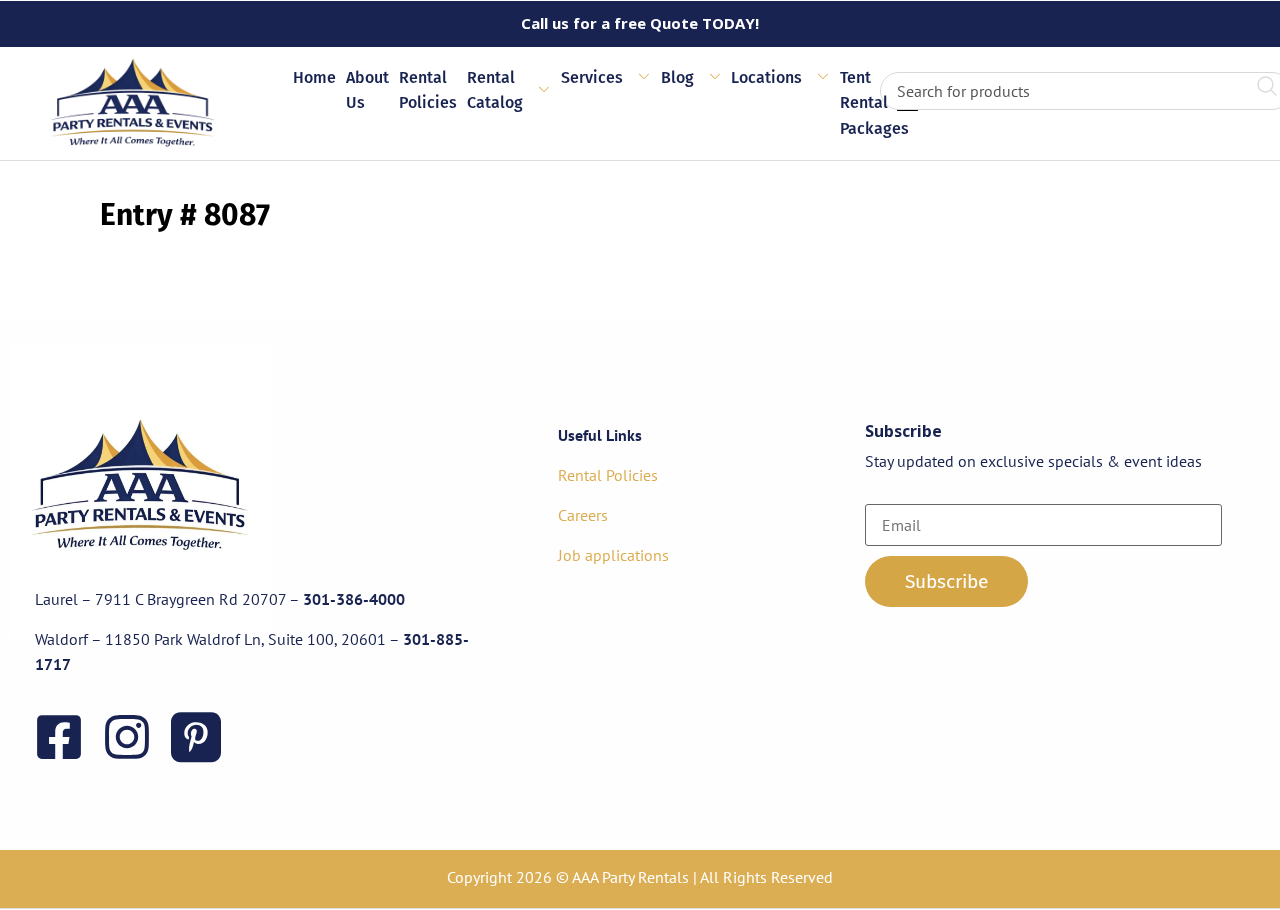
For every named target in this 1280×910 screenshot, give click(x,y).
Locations (766, 77)
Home (314, 77)
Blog (677, 77)
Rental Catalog (495, 90)
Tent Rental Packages (874, 103)
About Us (367, 90)
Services (592, 77)
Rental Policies (428, 90)
